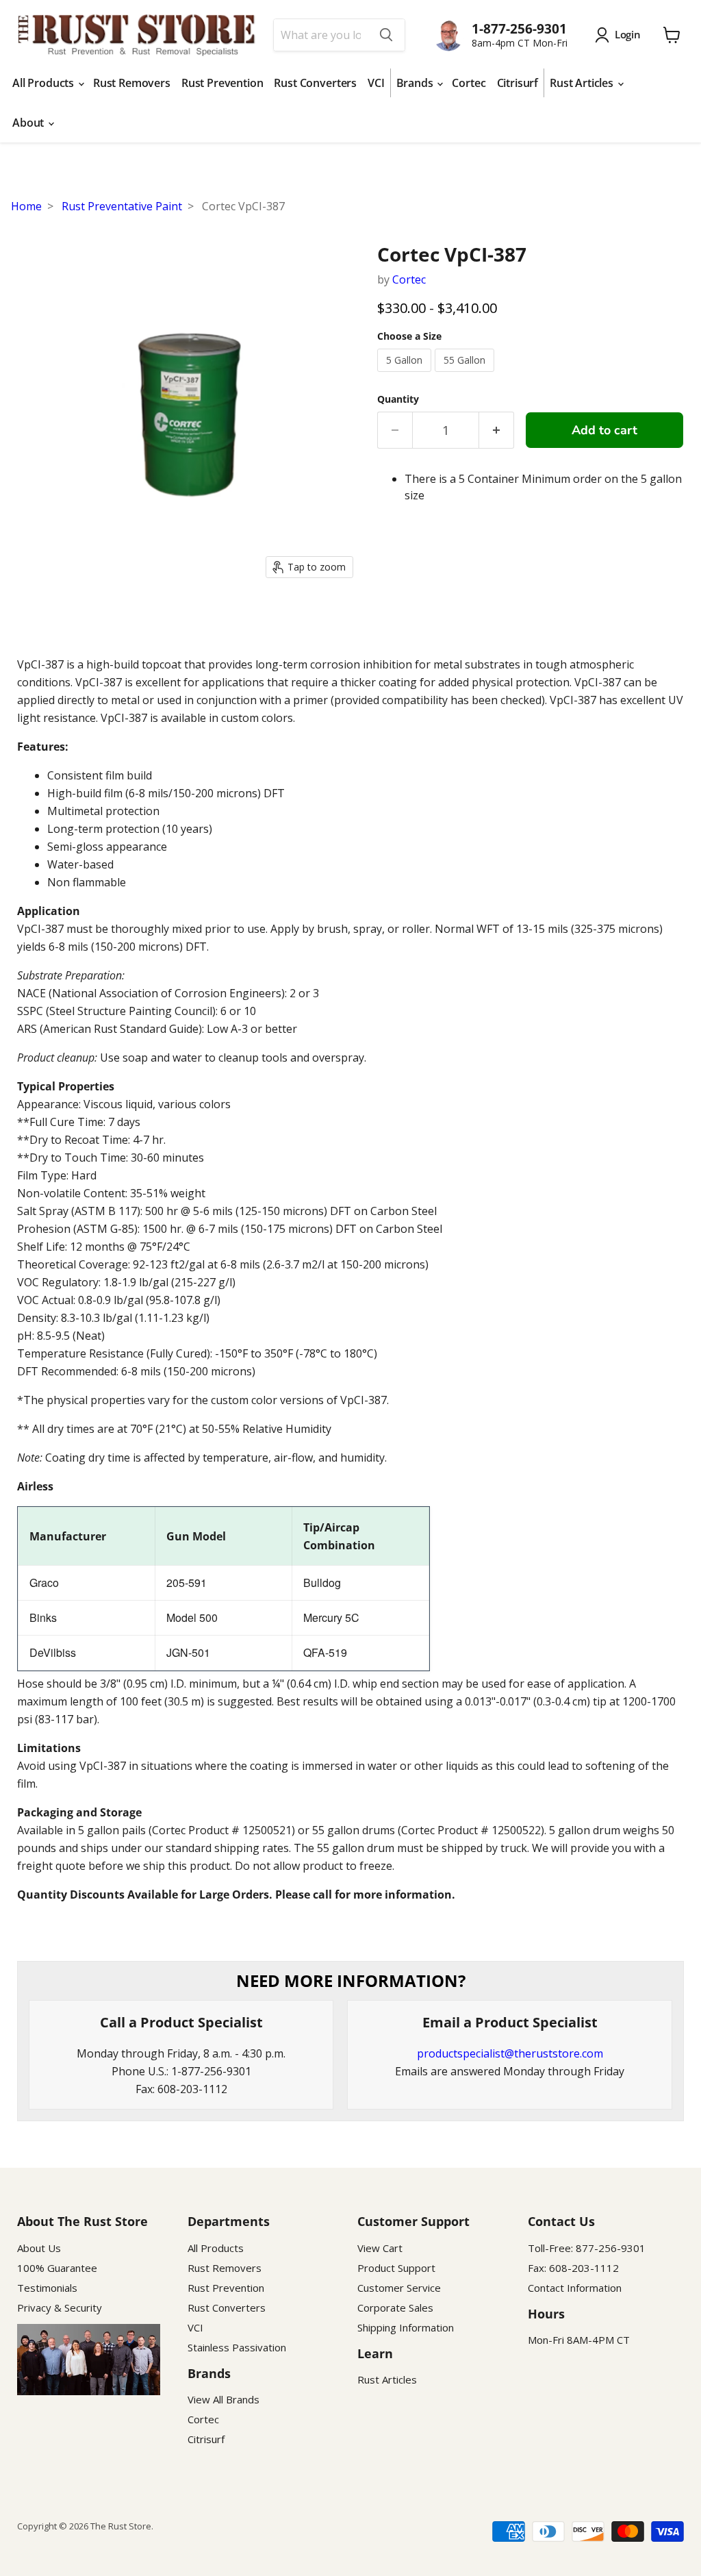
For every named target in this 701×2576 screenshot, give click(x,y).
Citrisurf (518, 83)
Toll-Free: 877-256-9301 (587, 2248)
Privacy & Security (60, 2308)
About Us (39, 2248)
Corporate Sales (395, 2308)
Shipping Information (406, 2327)
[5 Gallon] (406, 375)
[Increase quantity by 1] (497, 430)
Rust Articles (583, 83)
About (29, 123)
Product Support (396, 2268)
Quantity (398, 399)
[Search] (386, 35)
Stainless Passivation (237, 2347)
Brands (416, 83)
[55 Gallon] (466, 375)
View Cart (380, 2248)
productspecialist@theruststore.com (510, 2053)
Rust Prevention (222, 83)
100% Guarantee (57, 2268)
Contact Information (575, 2288)
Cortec (469, 83)
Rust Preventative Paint (122, 206)
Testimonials (47, 2288)
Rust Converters (315, 83)
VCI (376, 83)
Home (26, 206)
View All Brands (224, 2399)
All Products (44, 83)
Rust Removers (132, 83)
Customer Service (399, 2288)
